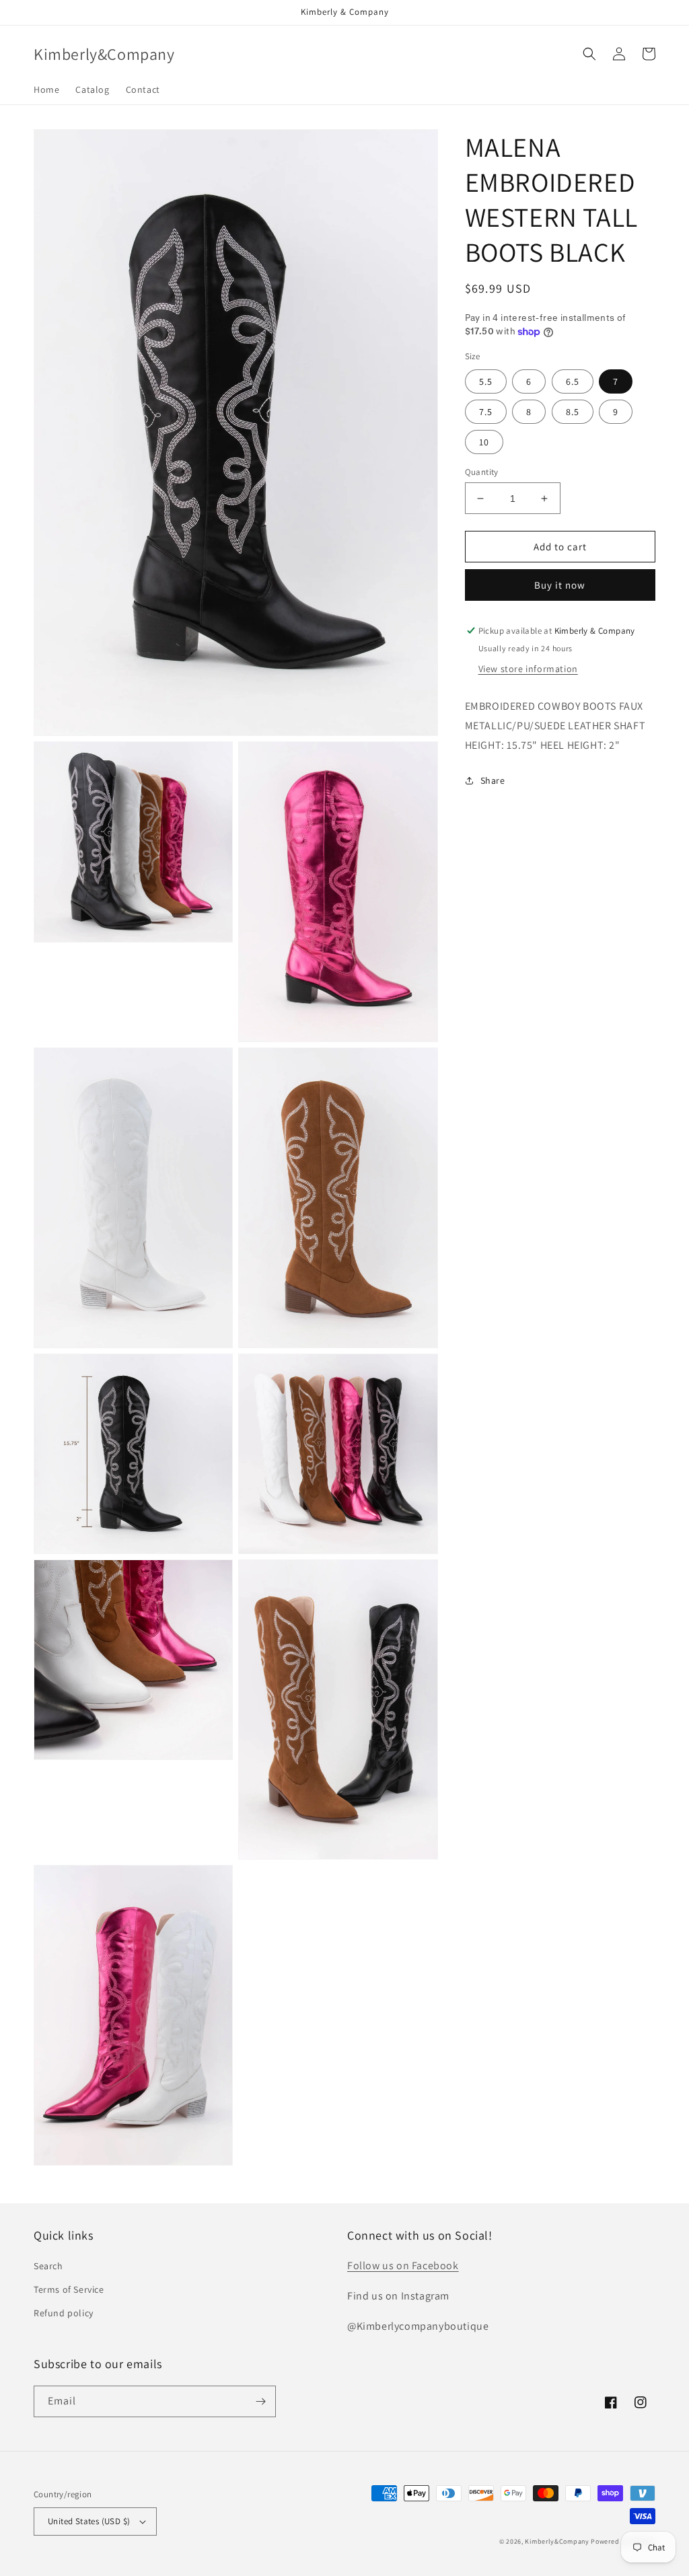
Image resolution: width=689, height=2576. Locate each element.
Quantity (482, 472)
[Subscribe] (260, 2401)
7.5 (486, 412)
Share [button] (493, 780)
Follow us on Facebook (403, 2266)
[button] (589, 54)
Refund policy (64, 2313)
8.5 (573, 412)
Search (48, 2266)
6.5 (573, 381)
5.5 (486, 381)
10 (484, 442)
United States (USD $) (89, 2521)
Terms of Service (69, 2289)
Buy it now (560, 585)
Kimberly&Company (557, 2541)
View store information (528, 669)
